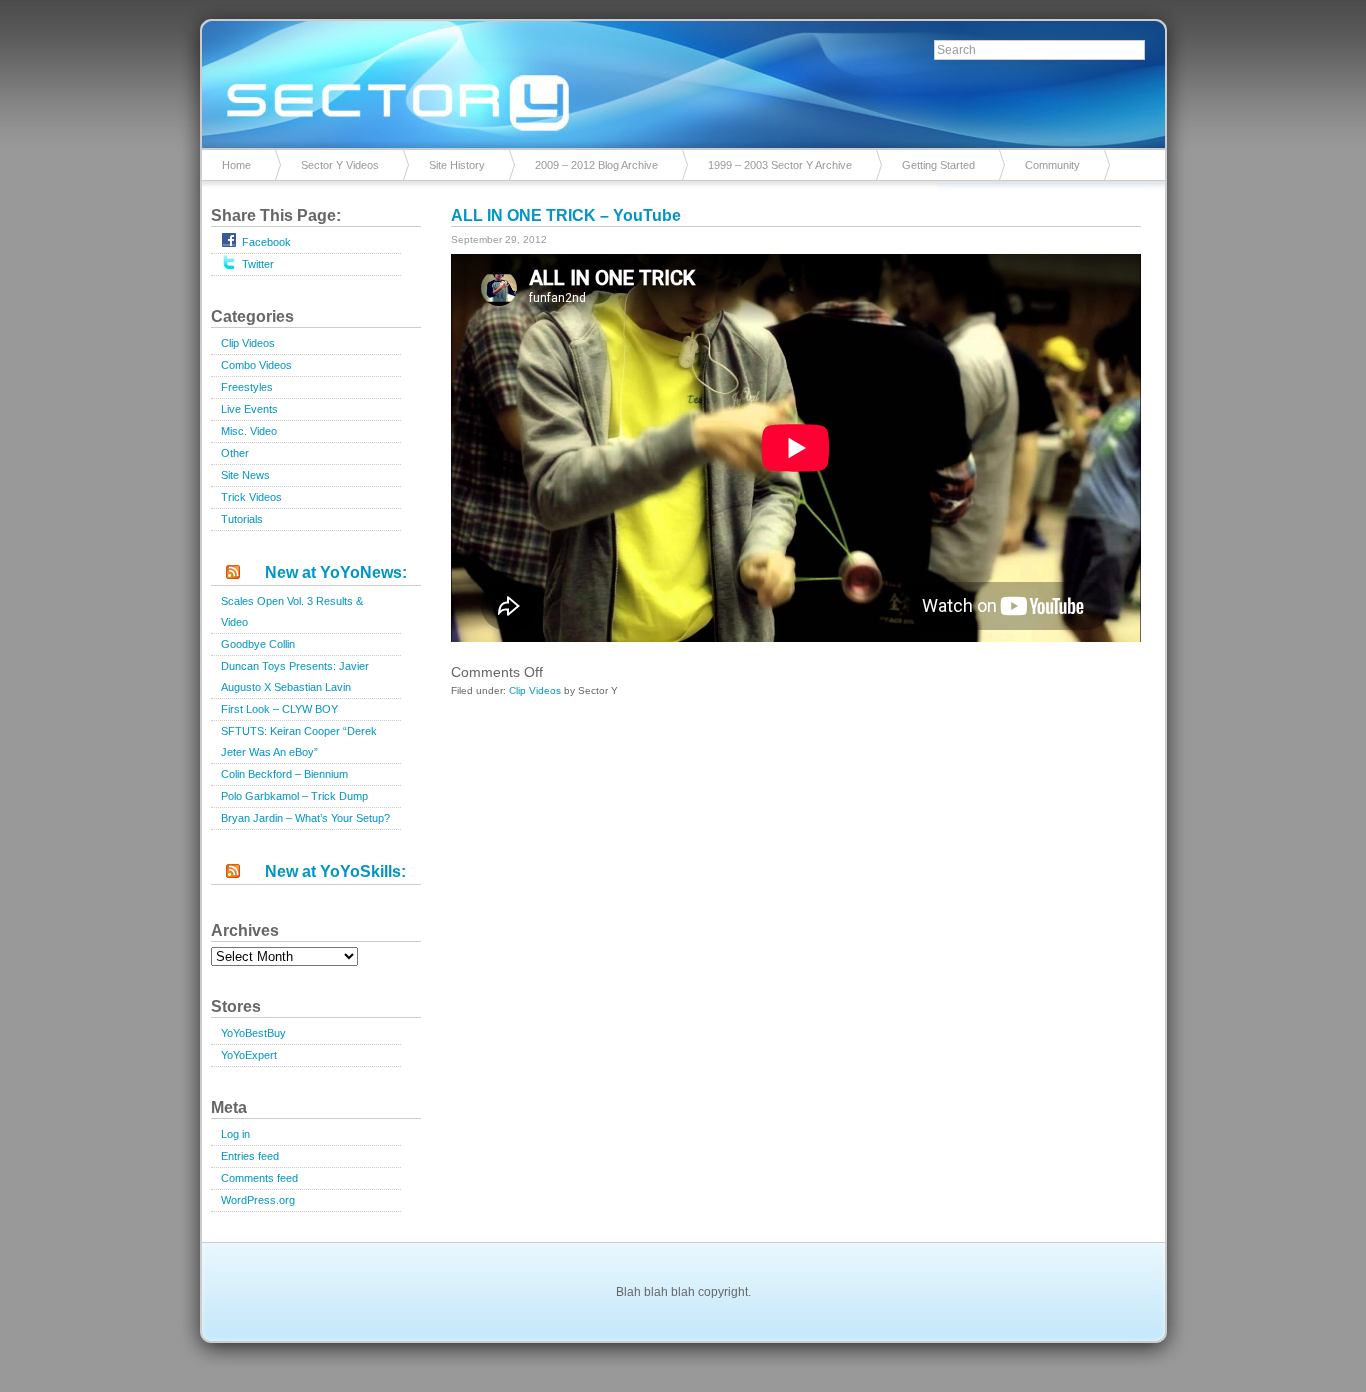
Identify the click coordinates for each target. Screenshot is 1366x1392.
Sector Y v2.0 (683, 80)
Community (1052, 165)
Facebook (266, 242)
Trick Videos (251, 497)
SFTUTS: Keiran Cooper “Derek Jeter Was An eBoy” (299, 741)
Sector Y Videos (340, 165)
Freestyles (247, 387)
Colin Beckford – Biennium (284, 774)
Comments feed (259, 1178)
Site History (457, 165)
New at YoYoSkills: (335, 871)
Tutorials (242, 519)
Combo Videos (256, 365)
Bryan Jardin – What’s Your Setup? (305, 818)
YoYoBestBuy (253, 1033)
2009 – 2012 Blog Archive (596, 165)
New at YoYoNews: (336, 572)
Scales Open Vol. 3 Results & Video (292, 611)
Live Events (249, 409)
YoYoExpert (249, 1055)
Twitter (258, 264)
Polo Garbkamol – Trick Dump (294, 796)
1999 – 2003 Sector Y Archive (780, 165)
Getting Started (938, 165)
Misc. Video (249, 431)
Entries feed (250, 1156)
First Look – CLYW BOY (279, 709)
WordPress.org (258, 1200)
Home (236, 165)
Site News (245, 475)
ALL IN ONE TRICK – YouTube (566, 215)
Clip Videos (248, 343)
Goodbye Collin (258, 644)
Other (235, 453)
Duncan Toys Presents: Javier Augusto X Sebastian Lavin (295, 676)
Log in (235, 1134)
